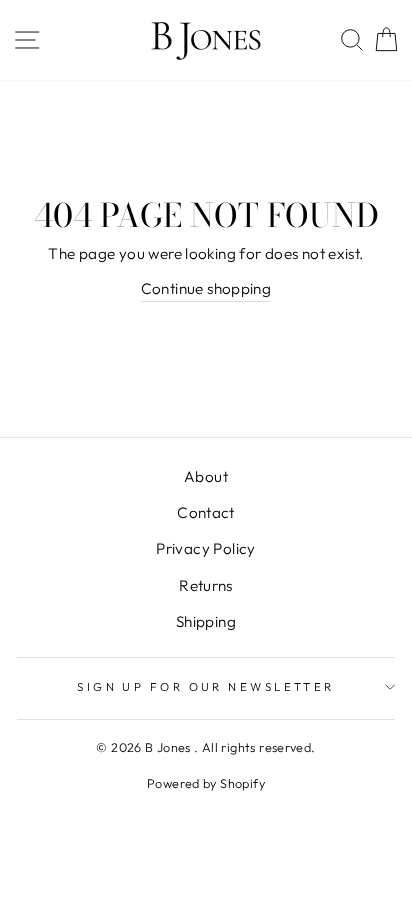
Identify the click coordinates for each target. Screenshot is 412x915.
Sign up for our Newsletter (206, 687)
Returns (206, 585)
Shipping (206, 621)
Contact (206, 512)
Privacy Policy (205, 548)
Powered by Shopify (206, 783)
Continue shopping (206, 288)
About (206, 476)
